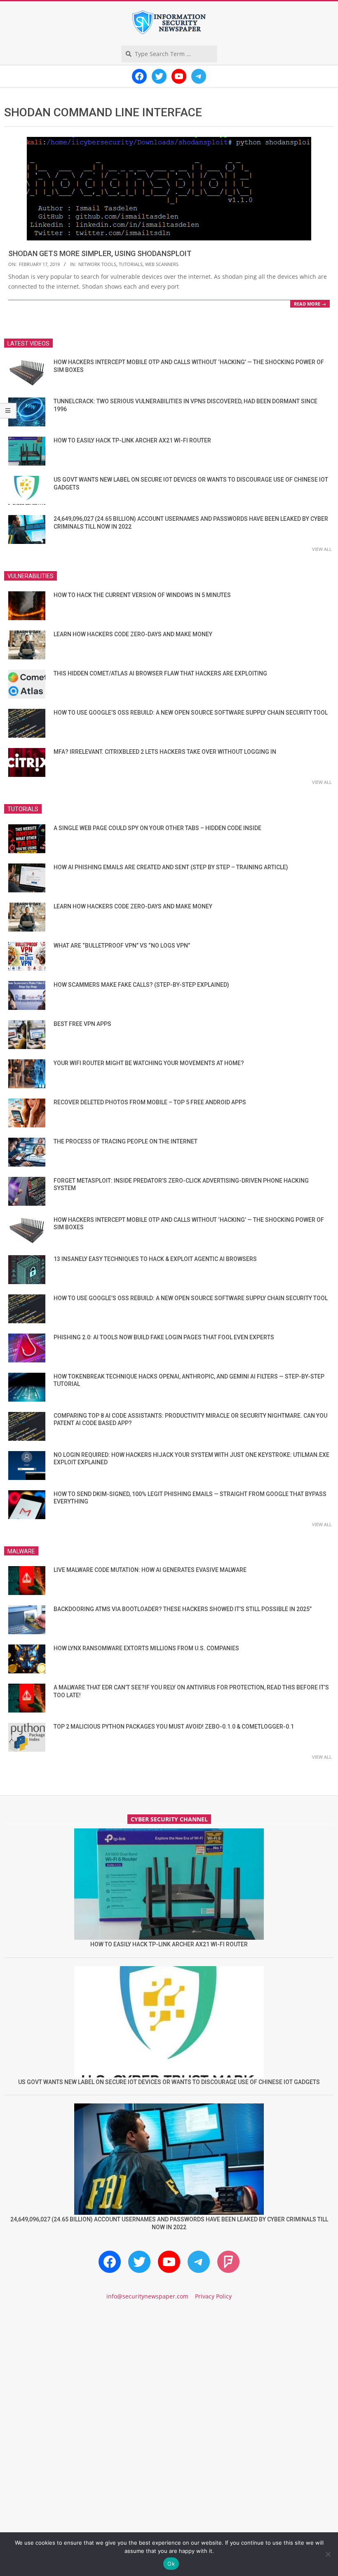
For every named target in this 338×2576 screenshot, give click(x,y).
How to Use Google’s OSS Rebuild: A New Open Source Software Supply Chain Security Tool (191, 713)
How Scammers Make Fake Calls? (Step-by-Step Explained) (141, 985)
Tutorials (131, 264)
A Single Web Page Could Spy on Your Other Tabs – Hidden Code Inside (157, 828)
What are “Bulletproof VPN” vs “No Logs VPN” (122, 946)
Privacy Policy (213, 2296)
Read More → (310, 304)
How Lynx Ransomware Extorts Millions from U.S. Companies (146, 1648)
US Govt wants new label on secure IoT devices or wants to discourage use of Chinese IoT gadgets (169, 2082)
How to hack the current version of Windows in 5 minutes (142, 595)
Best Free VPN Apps (82, 1024)
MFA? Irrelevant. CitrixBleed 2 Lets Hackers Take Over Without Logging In (165, 752)
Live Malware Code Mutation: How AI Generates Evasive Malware (150, 1570)
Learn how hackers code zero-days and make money (133, 634)
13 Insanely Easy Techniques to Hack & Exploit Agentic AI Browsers (155, 1259)
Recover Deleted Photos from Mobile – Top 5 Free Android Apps (150, 1102)
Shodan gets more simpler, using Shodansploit (100, 253)
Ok (171, 2564)
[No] (328, 2554)
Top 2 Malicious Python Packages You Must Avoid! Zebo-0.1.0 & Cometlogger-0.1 (174, 1727)
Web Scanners (162, 264)
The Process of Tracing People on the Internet (126, 1141)
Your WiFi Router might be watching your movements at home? (149, 1063)
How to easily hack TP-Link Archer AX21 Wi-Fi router (132, 440)
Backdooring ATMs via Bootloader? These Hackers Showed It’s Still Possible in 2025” (183, 1609)
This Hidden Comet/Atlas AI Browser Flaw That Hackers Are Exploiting (160, 673)
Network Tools (97, 264)
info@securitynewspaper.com (147, 2296)
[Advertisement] (169, 2378)
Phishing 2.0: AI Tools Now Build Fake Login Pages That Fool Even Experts (164, 1337)
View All (322, 549)
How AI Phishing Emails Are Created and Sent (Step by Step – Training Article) (171, 867)
